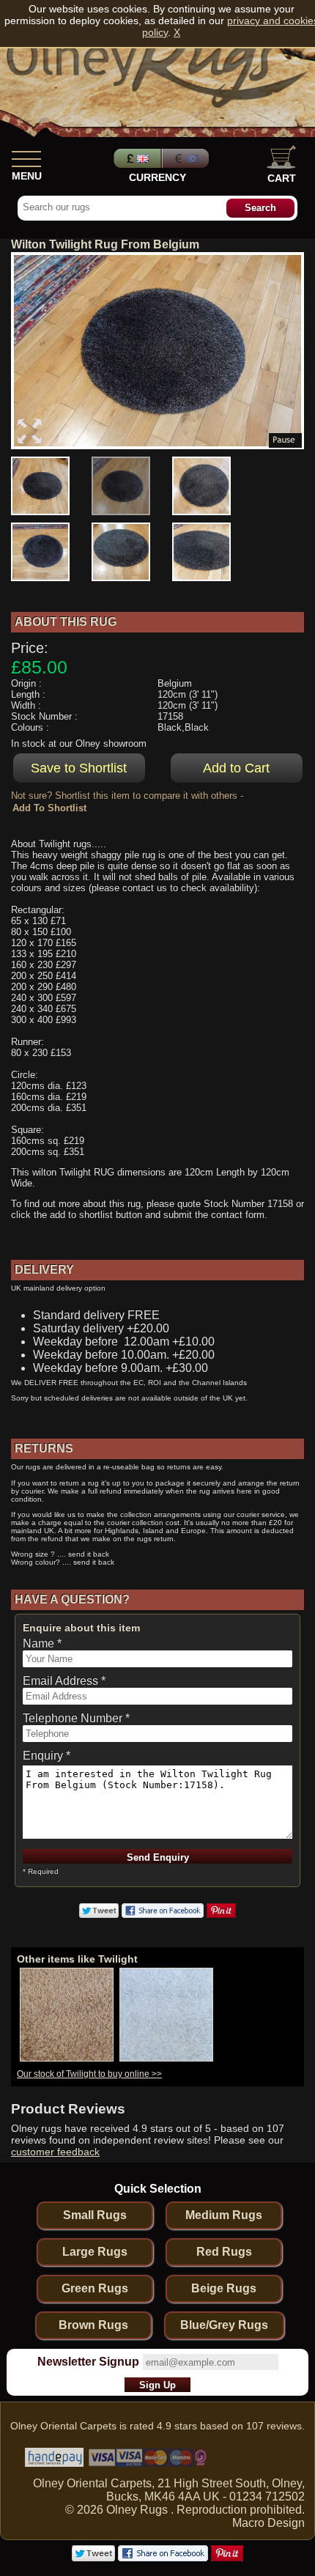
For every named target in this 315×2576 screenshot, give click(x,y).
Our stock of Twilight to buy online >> (89, 2074)
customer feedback (55, 2152)
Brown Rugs (93, 2325)
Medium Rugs (224, 2215)
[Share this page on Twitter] (99, 1914)
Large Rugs (95, 2252)
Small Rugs (95, 2215)
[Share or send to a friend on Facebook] (163, 1914)
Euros (187, 158)
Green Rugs (95, 2288)
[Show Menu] (26, 156)
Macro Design (268, 2523)
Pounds (136, 158)
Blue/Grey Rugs (224, 2325)
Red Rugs (224, 2252)
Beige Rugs (224, 2288)
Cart (282, 178)
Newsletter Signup (88, 2362)
